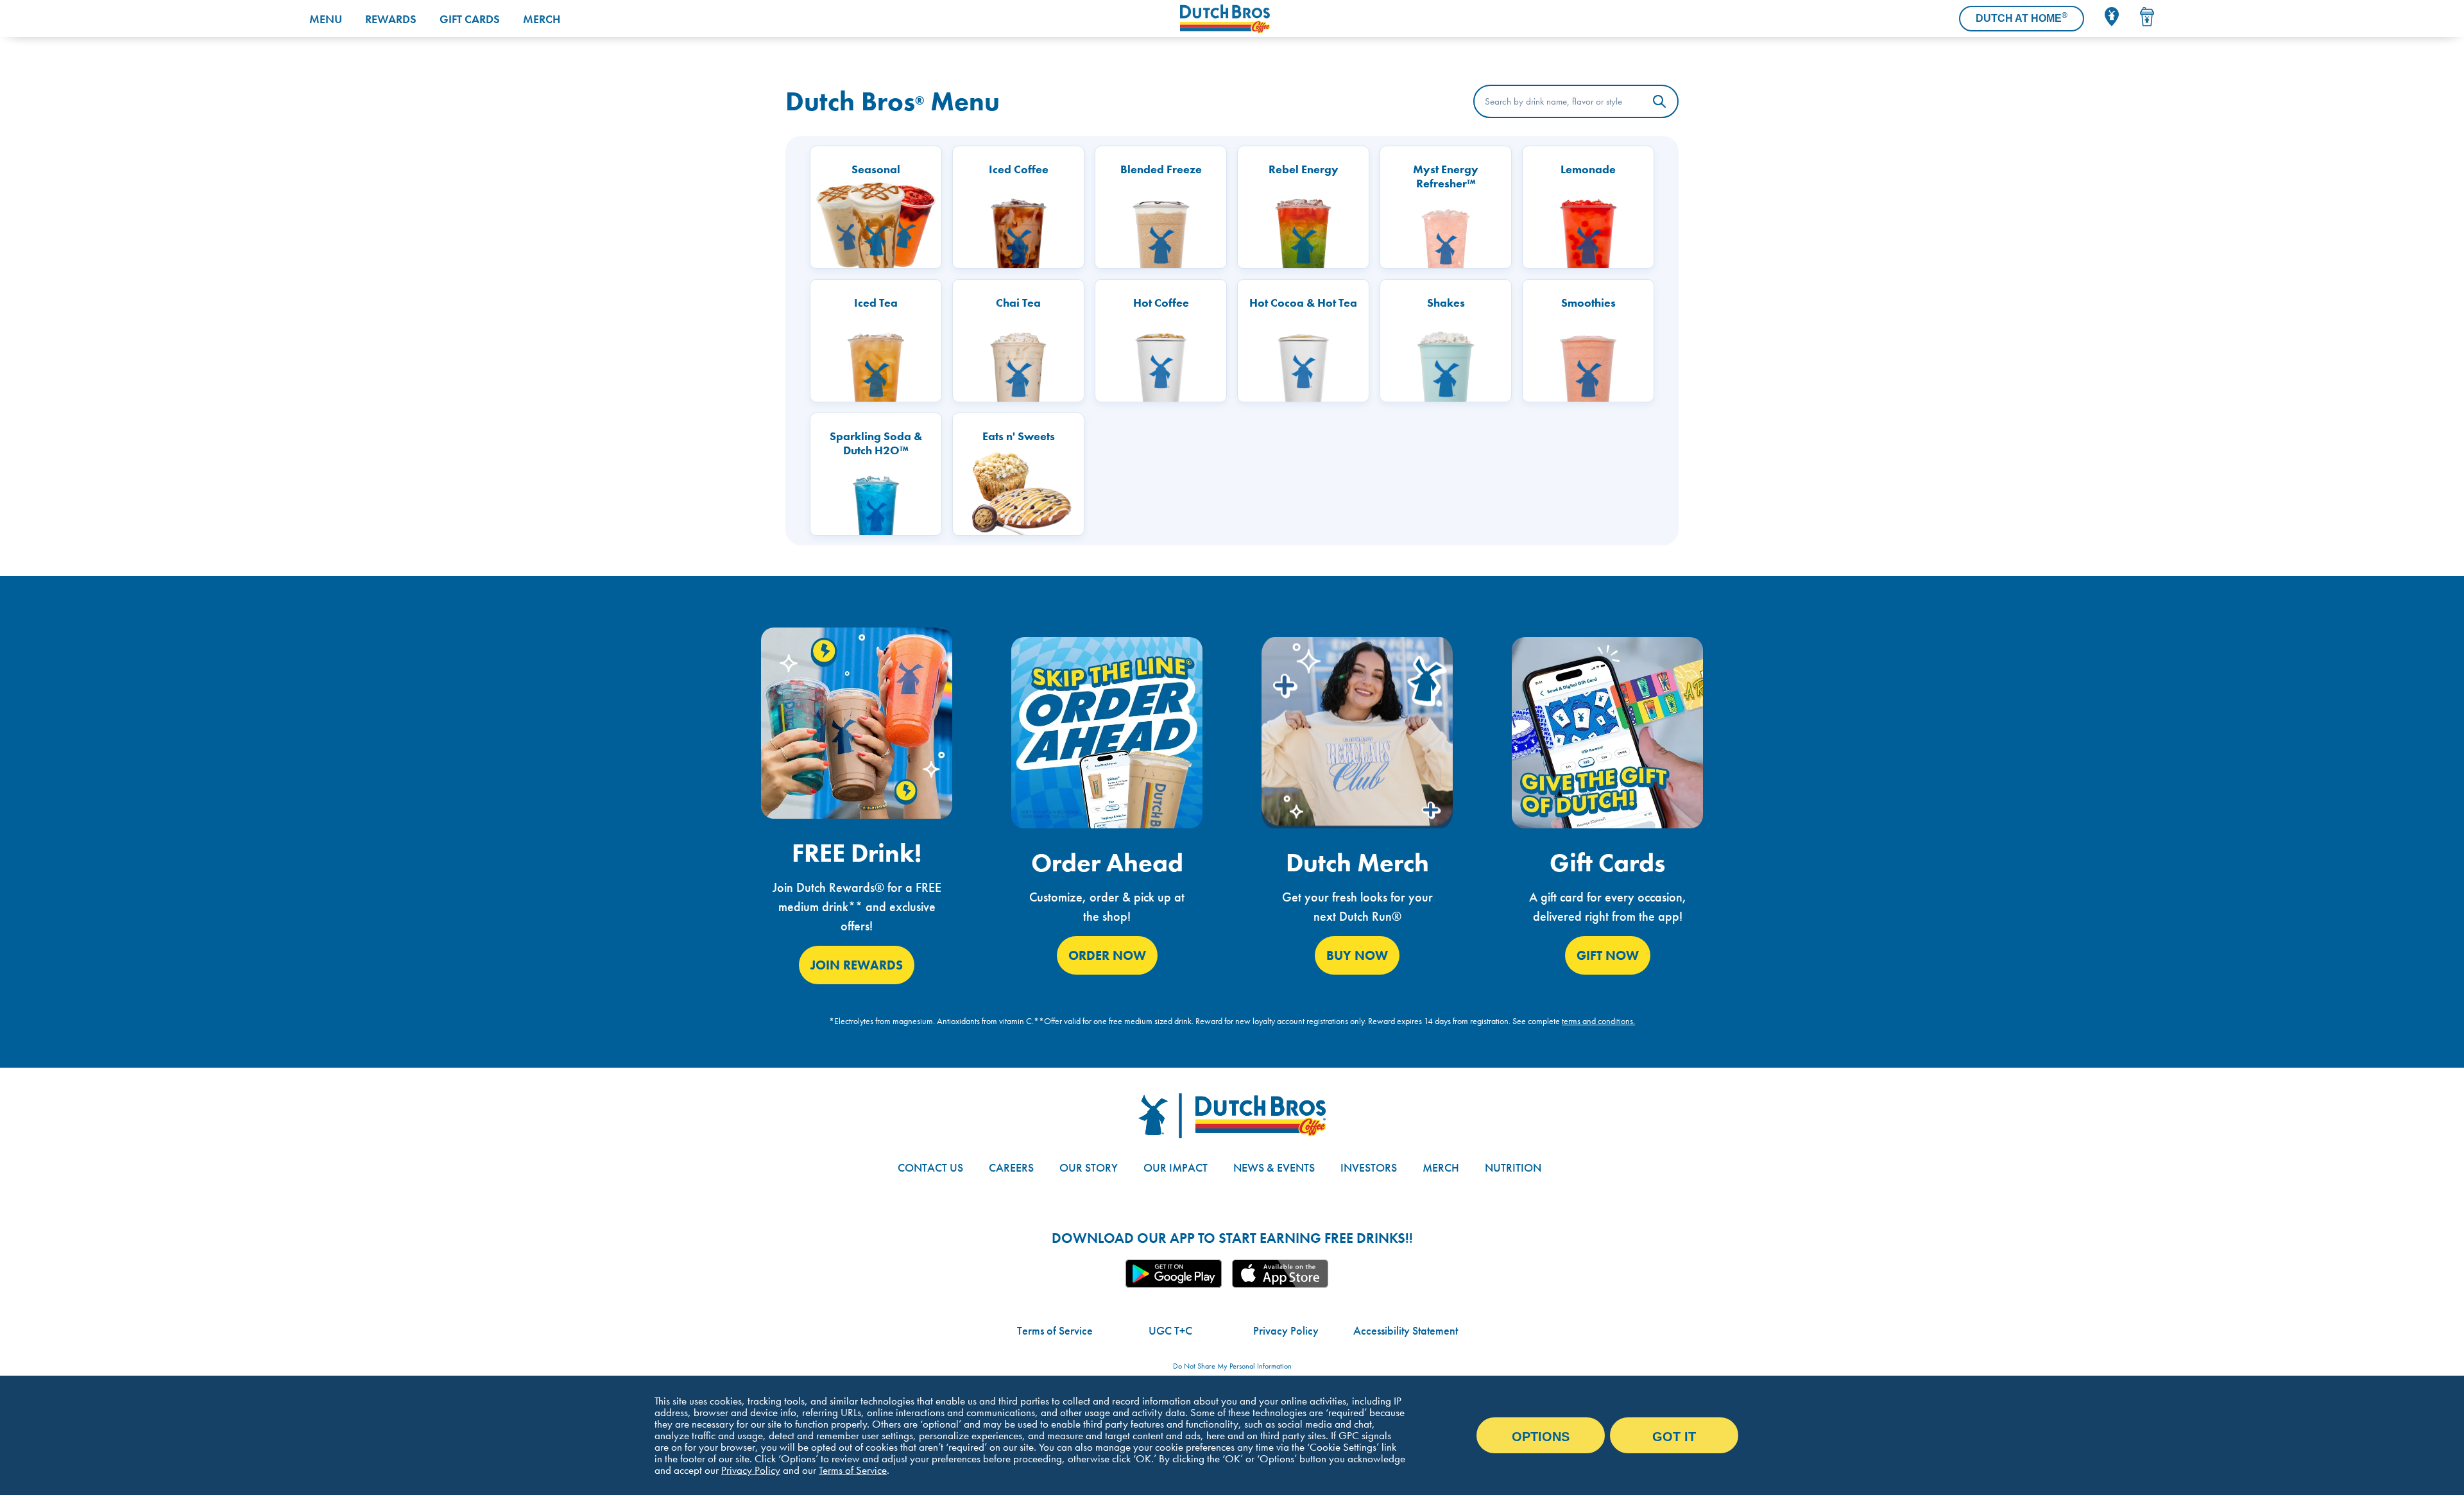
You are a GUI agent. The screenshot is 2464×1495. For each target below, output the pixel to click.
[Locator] (2112, 17)
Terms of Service (1055, 1330)
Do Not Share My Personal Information (1232, 1366)
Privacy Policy (1286, 1330)
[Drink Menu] (2147, 17)
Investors (1369, 1167)
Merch (542, 19)
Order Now (1107, 955)
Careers (1011, 1167)
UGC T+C (1170, 1330)
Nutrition (1513, 1167)
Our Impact (1176, 1167)
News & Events (1274, 1167)
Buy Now (1357, 955)
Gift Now (1608, 955)
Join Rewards (857, 965)
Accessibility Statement (1406, 1330)
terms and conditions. (1598, 1021)
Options (1541, 1437)
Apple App (1280, 1274)
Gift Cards (470, 19)
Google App (1174, 1274)
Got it (1674, 1437)
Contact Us (930, 1167)
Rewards (391, 19)
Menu (326, 19)
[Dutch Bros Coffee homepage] (1260, 19)
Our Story (1089, 1167)
